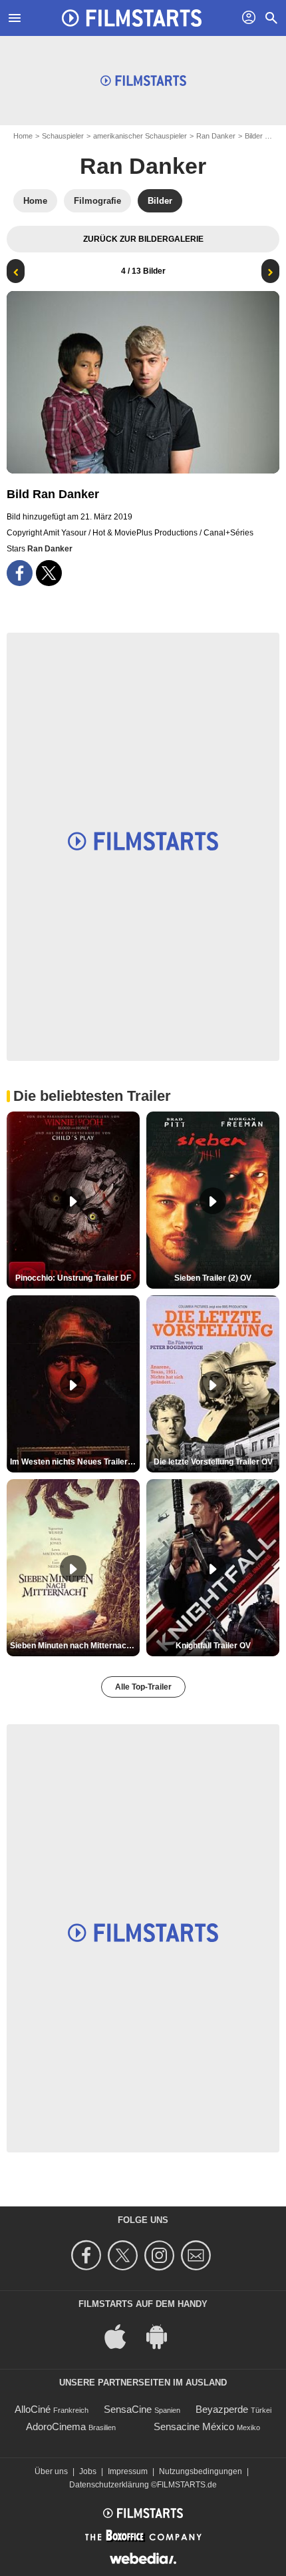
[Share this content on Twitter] (49, 573)
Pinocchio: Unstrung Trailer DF (73, 1278)
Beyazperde (222, 2409)
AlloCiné (33, 2409)
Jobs (88, 2471)
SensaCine (128, 2409)
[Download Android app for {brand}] (164, 2336)
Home (23, 136)
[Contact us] (198, 2255)
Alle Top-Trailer (143, 1687)
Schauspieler (63, 136)
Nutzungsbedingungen (201, 2471)
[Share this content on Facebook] (20, 573)
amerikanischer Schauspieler (140, 136)
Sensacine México (194, 2426)
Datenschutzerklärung (109, 2485)
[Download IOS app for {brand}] (122, 2336)
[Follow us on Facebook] (88, 2255)
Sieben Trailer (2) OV (213, 1278)
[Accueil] (132, 18)
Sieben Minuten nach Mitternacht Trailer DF (75, 1646)
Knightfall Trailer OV (213, 1646)
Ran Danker (216, 136)
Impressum (128, 2471)
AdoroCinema (56, 2426)
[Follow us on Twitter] (125, 2255)
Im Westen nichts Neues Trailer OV (75, 1462)
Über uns (51, 2471)
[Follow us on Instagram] (161, 2255)
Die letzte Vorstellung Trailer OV (213, 1462)
